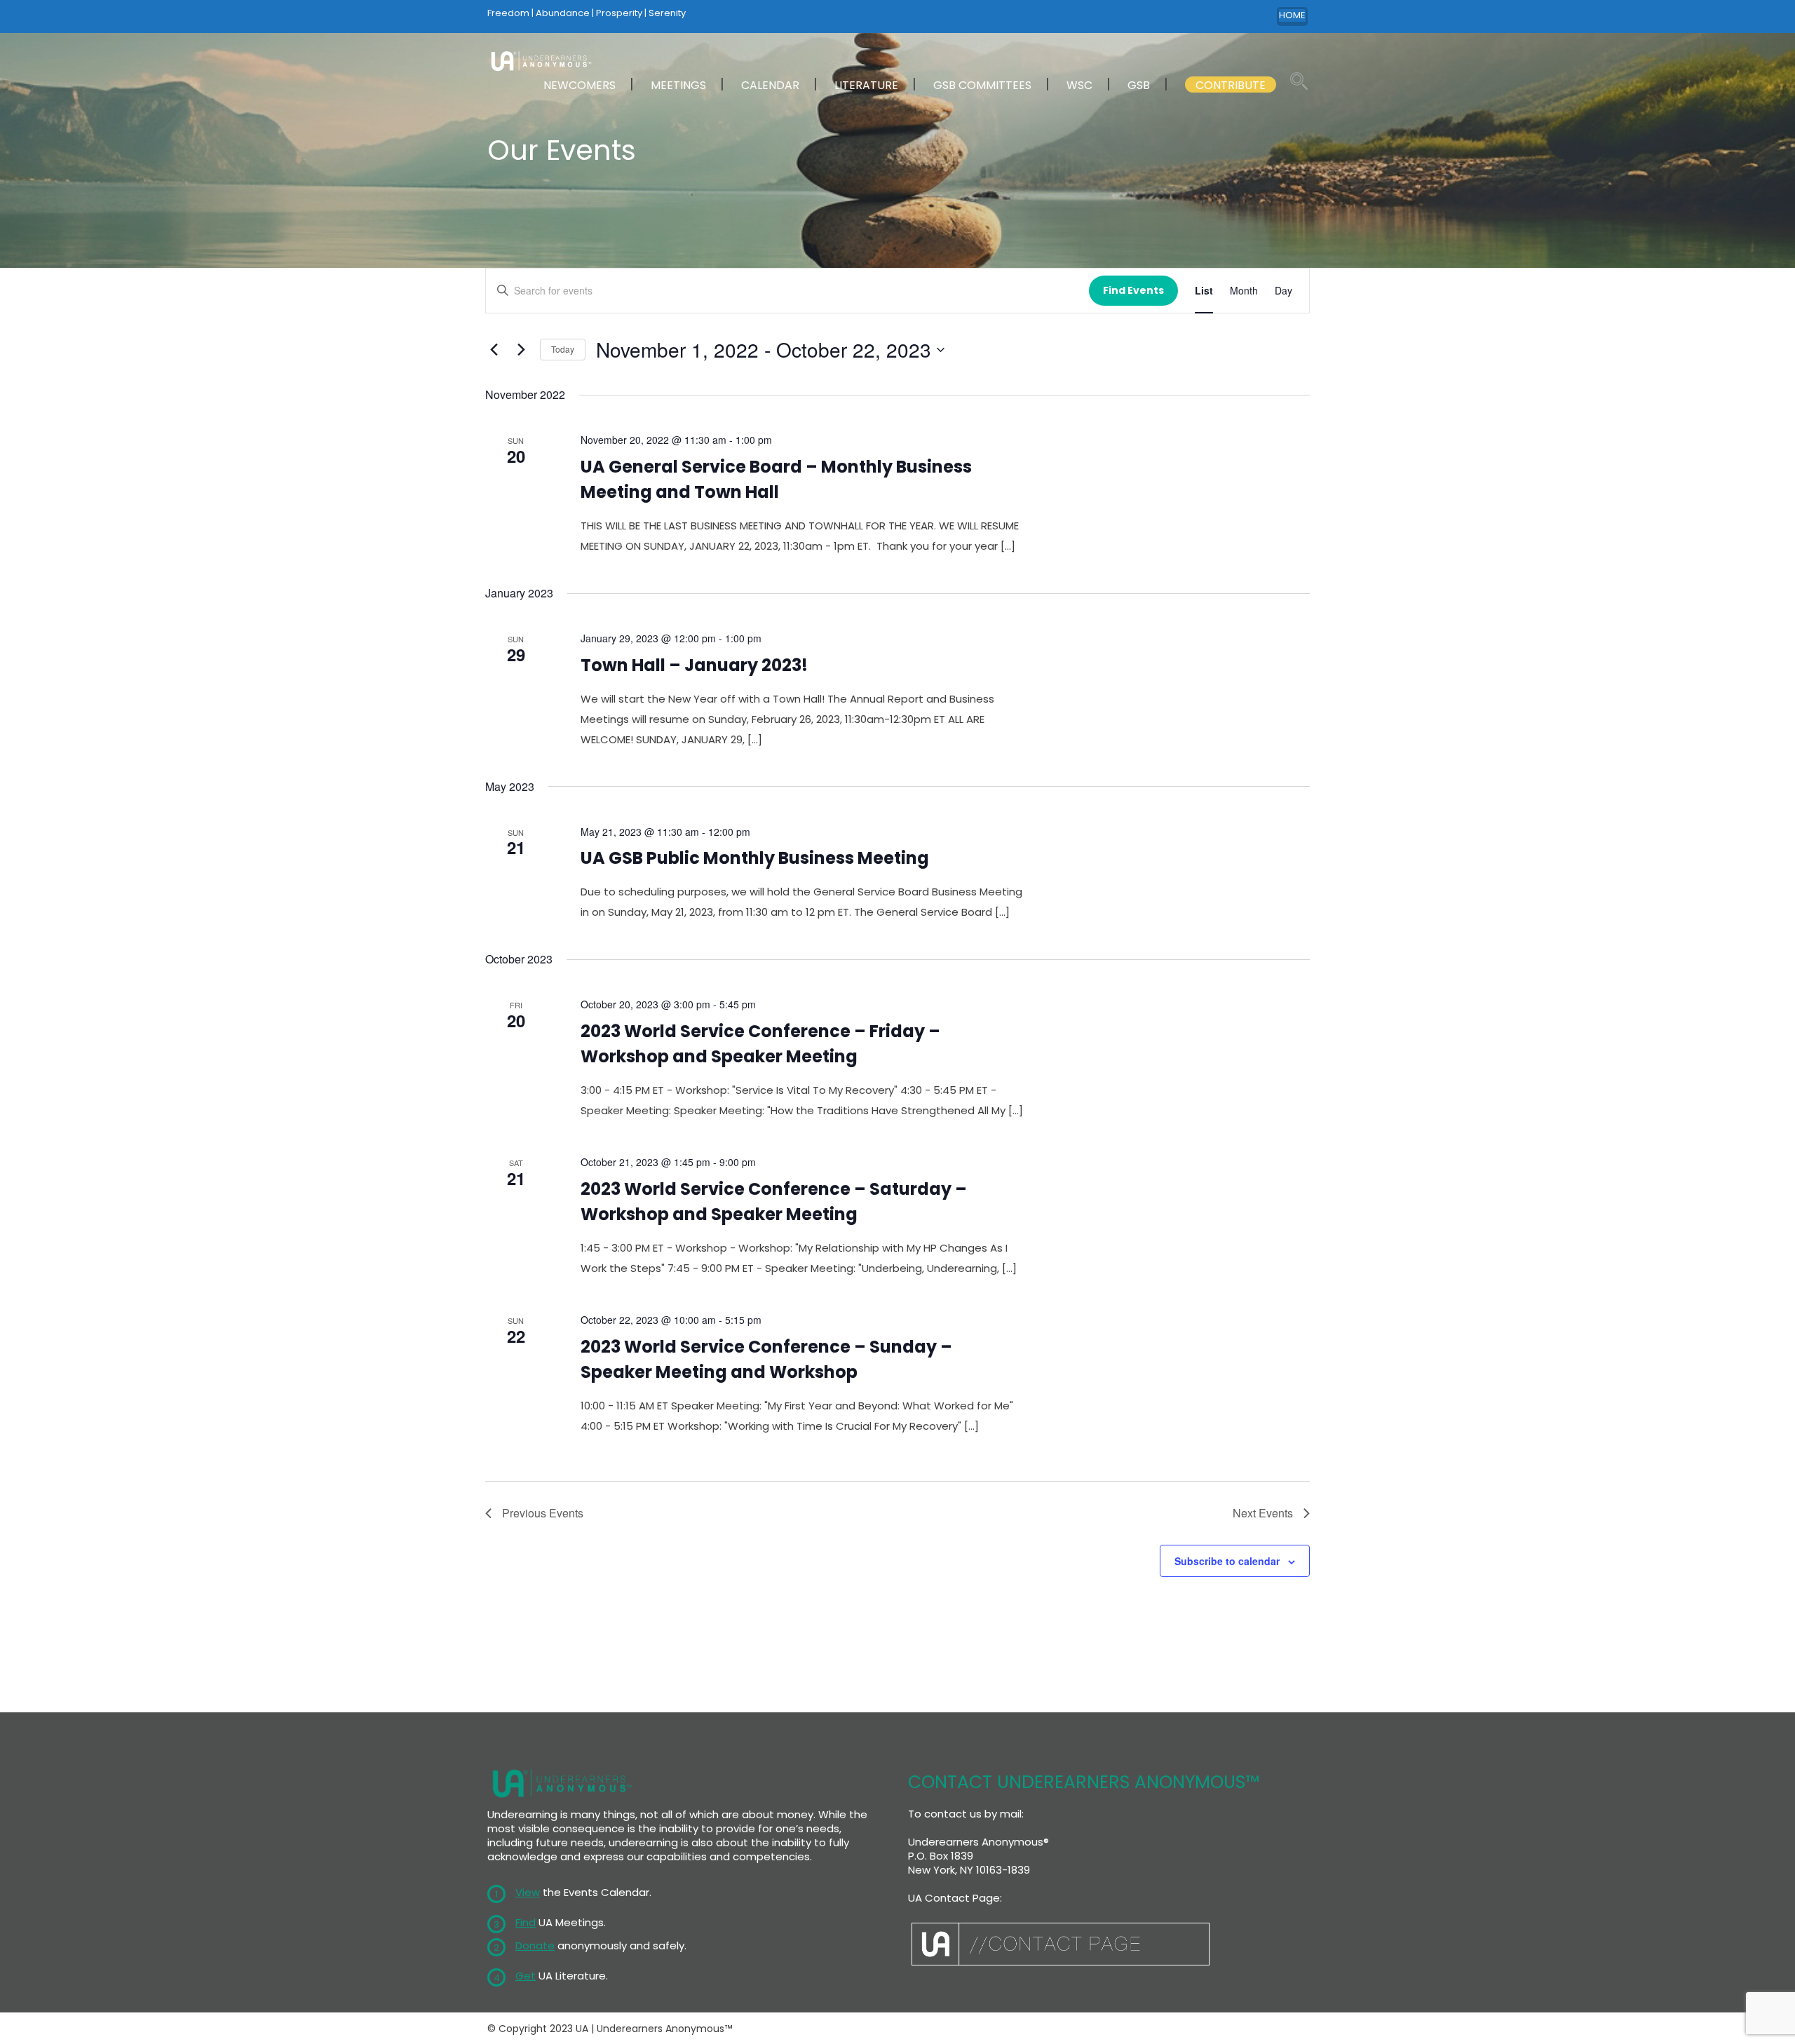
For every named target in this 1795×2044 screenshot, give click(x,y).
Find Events (1133, 290)
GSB (1139, 85)
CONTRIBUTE (1231, 85)
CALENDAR (770, 85)
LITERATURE (866, 85)
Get (526, 1976)
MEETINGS (678, 85)
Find (526, 1922)
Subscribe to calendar (1227, 1561)
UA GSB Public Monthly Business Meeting (755, 858)
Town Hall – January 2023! (694, 665)
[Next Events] (521, 350)
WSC (1079, 85)
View (528, 1892)
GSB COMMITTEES (982, 85)
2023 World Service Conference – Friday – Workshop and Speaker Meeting (760, 1044)
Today (563, 349)
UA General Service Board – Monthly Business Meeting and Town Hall (776, 479)
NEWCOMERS (580, 85)
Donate (535, 1945)
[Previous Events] (494, 350)
